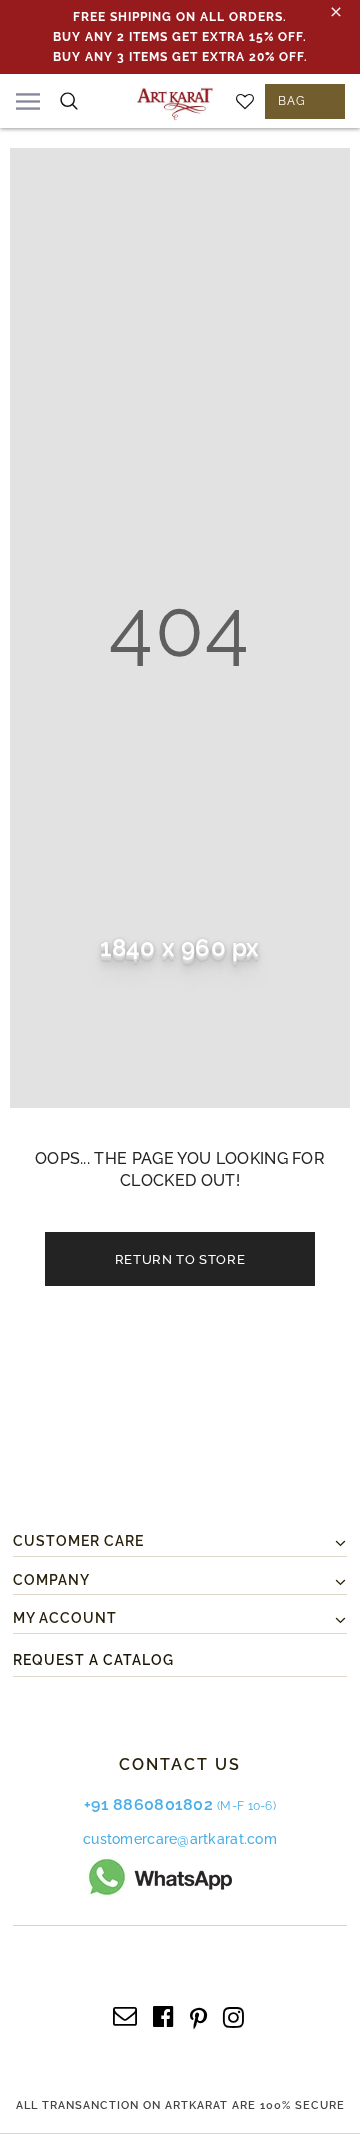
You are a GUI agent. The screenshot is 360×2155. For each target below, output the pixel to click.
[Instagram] (233, 2015)
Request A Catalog (93, 1660)
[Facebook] (163, 2015)
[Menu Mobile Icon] (28, 101)
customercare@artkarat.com (180, 1839)
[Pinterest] (198, 2015)
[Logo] (175, 100)
